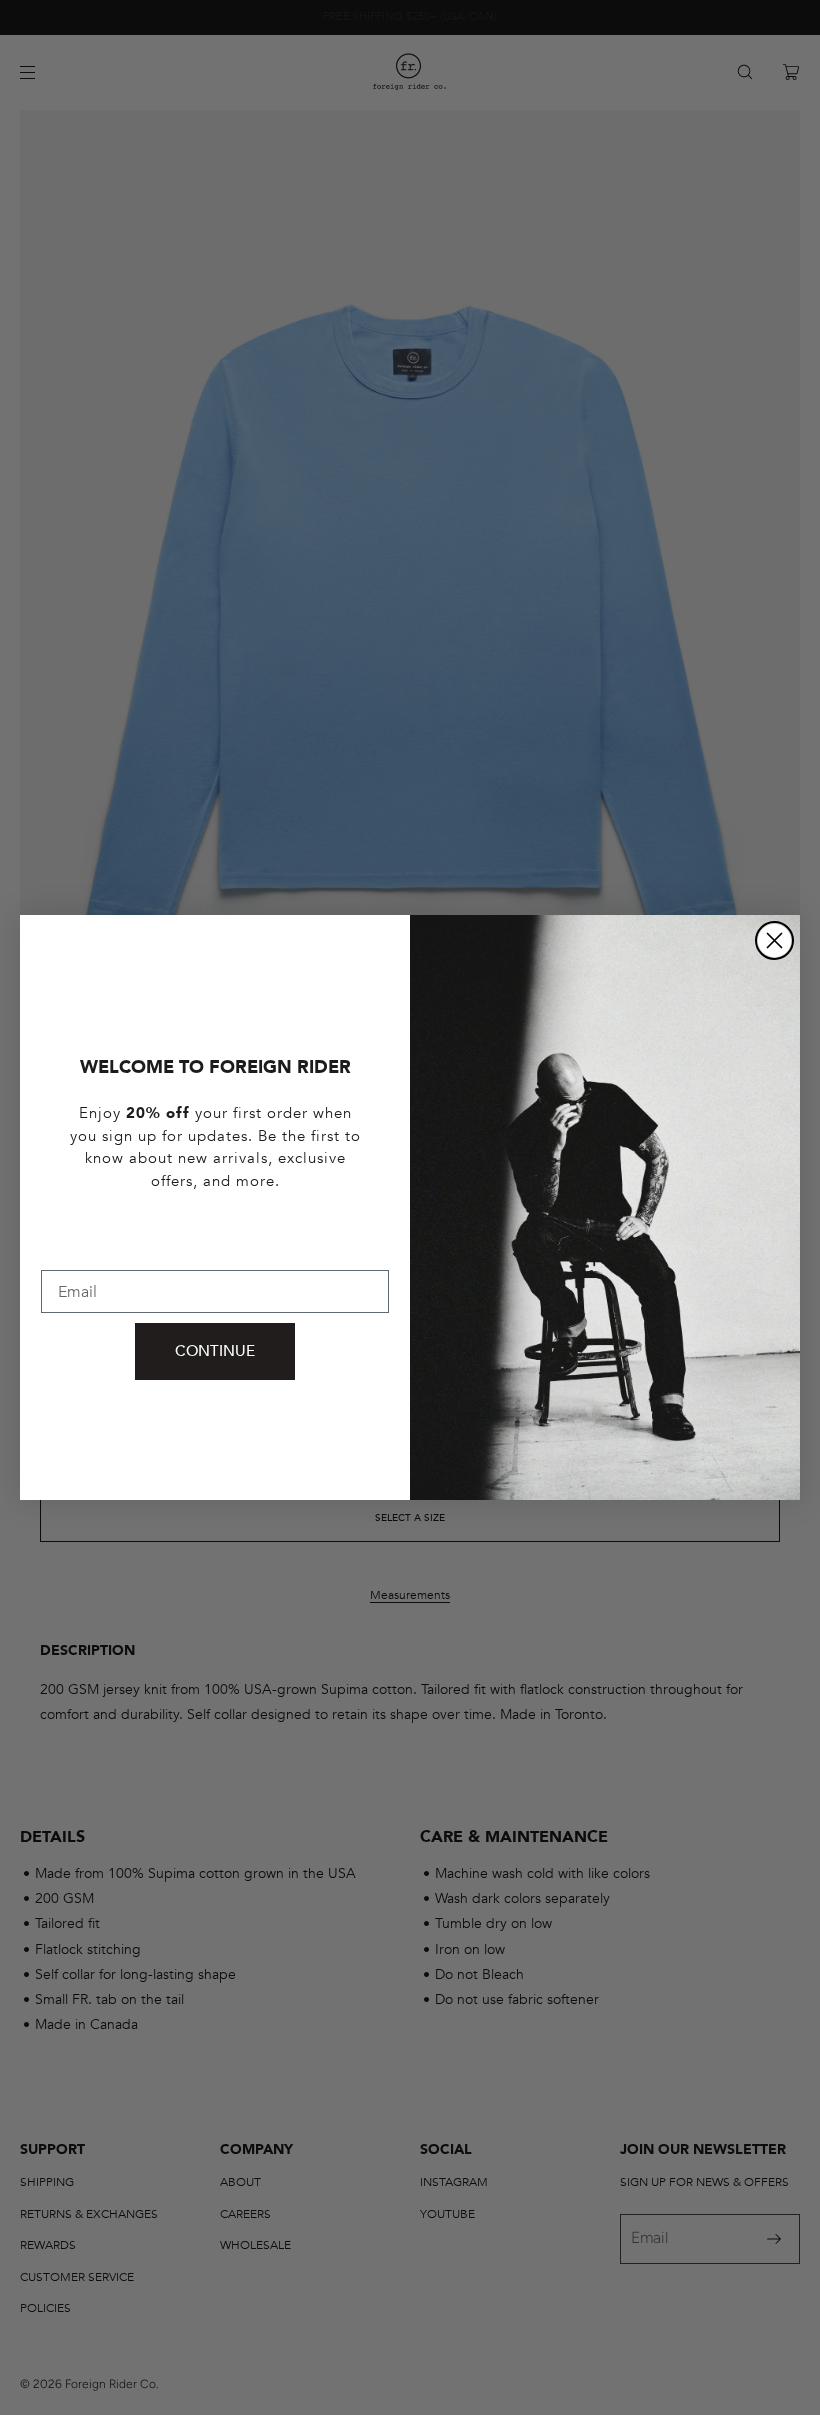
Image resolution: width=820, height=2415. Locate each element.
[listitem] (215, 1170)
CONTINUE (215, 1351)
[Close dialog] (774, 940)
